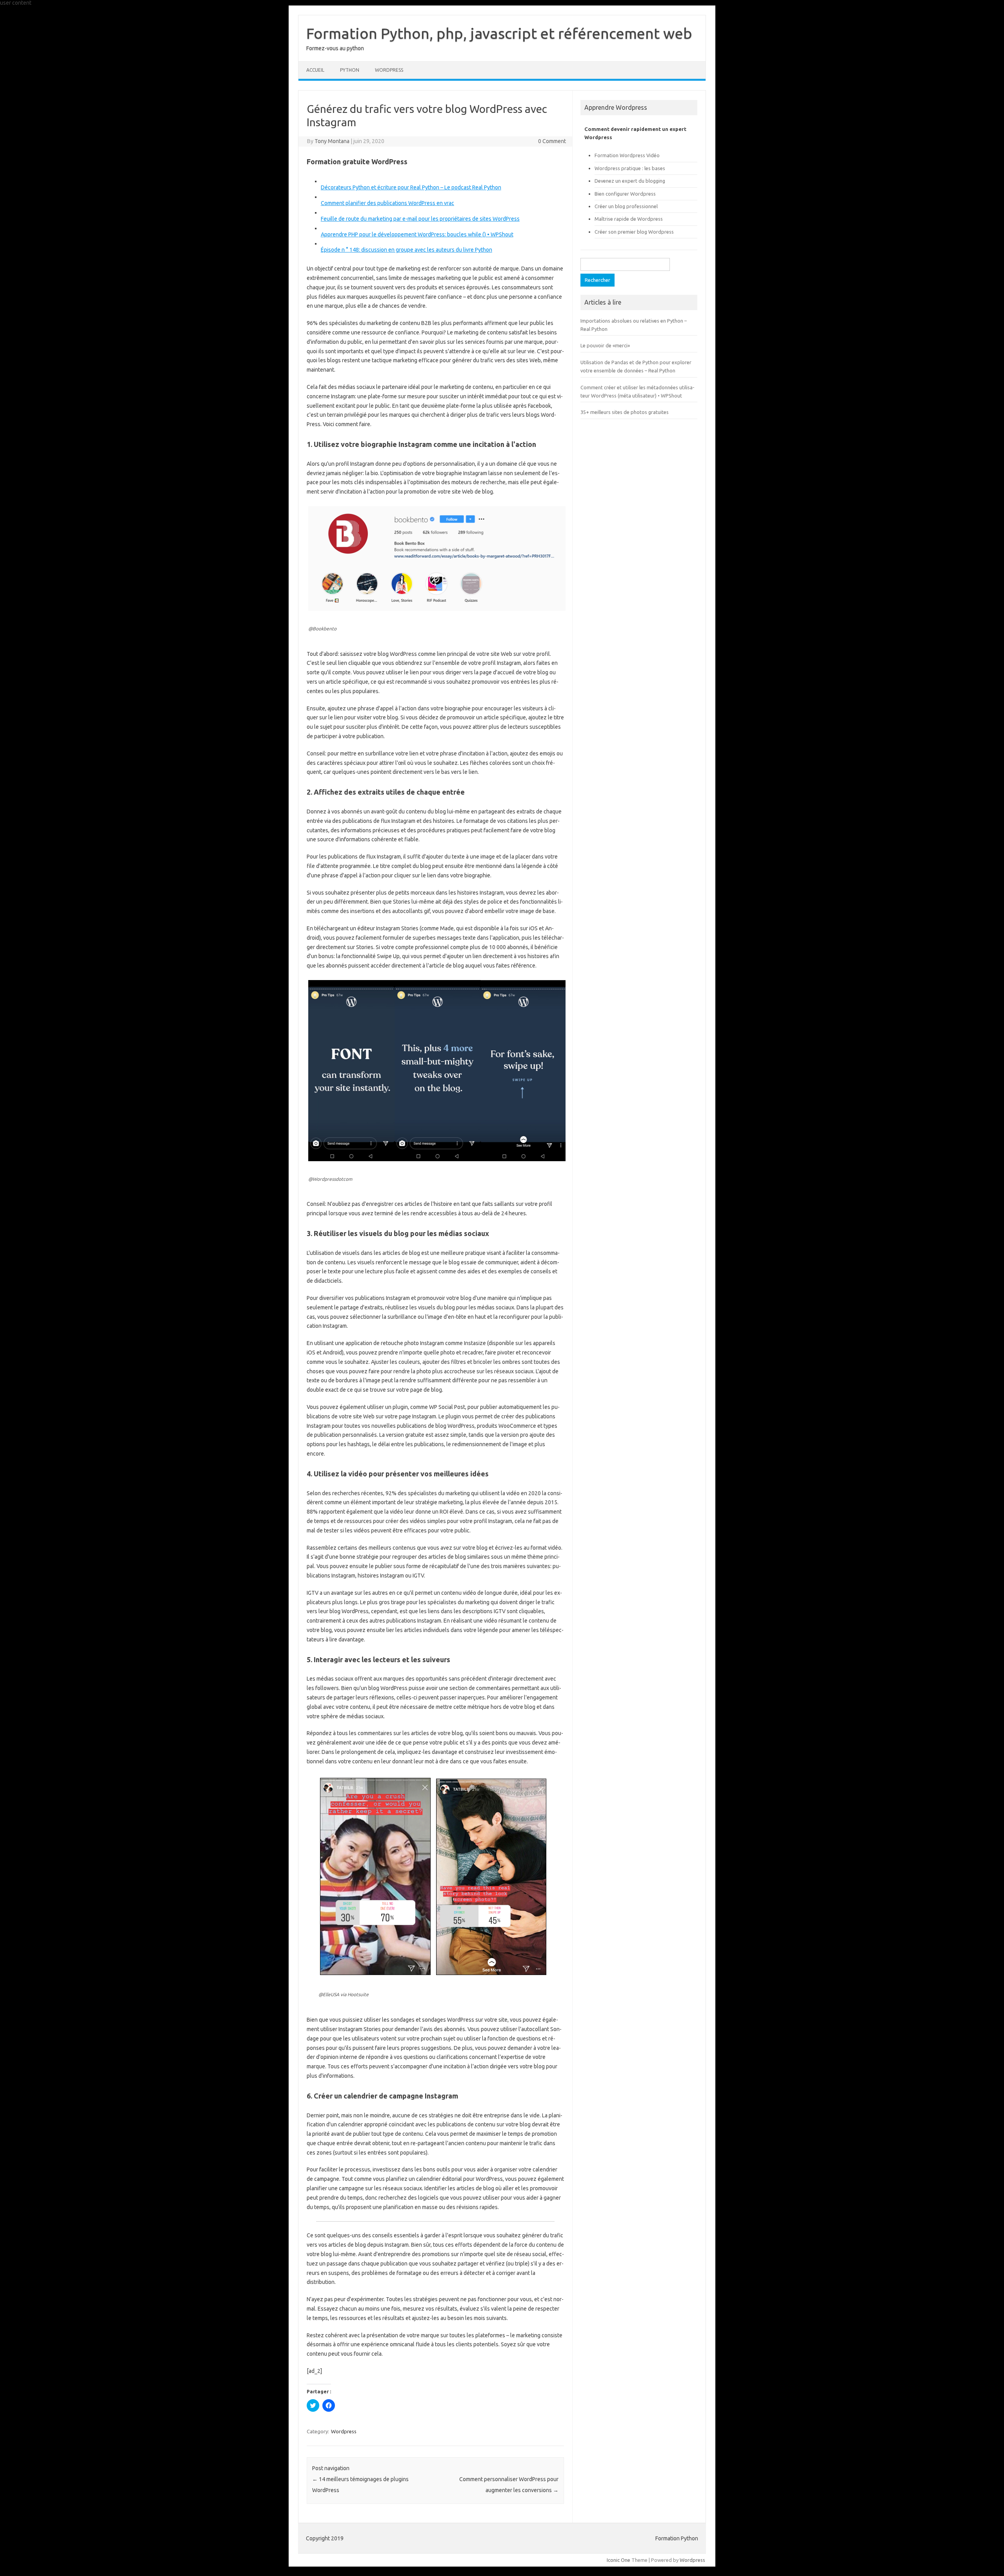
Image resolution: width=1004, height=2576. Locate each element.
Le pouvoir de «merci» (605, 345)
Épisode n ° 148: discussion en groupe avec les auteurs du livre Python (407, 250)
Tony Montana (332, 141)
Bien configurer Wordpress (625, 194)
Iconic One (618, 2560)
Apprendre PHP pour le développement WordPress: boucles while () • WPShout (417, 234)
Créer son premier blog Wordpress (634, 232)
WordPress (389, 70)
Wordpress (344, 2431)
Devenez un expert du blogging (630, 181)
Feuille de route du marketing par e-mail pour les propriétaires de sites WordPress (420, 219)
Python (350, 70)
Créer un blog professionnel (626, 206)
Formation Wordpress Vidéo (627, 155)
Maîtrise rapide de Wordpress (629, 219)
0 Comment (552, 141)
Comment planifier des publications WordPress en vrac (387, 203)
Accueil (315, 70)
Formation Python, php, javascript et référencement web (499, 33)
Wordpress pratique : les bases (630, 168)
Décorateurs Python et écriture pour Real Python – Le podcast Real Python (411, 187)
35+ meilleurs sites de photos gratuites (625, 412)
